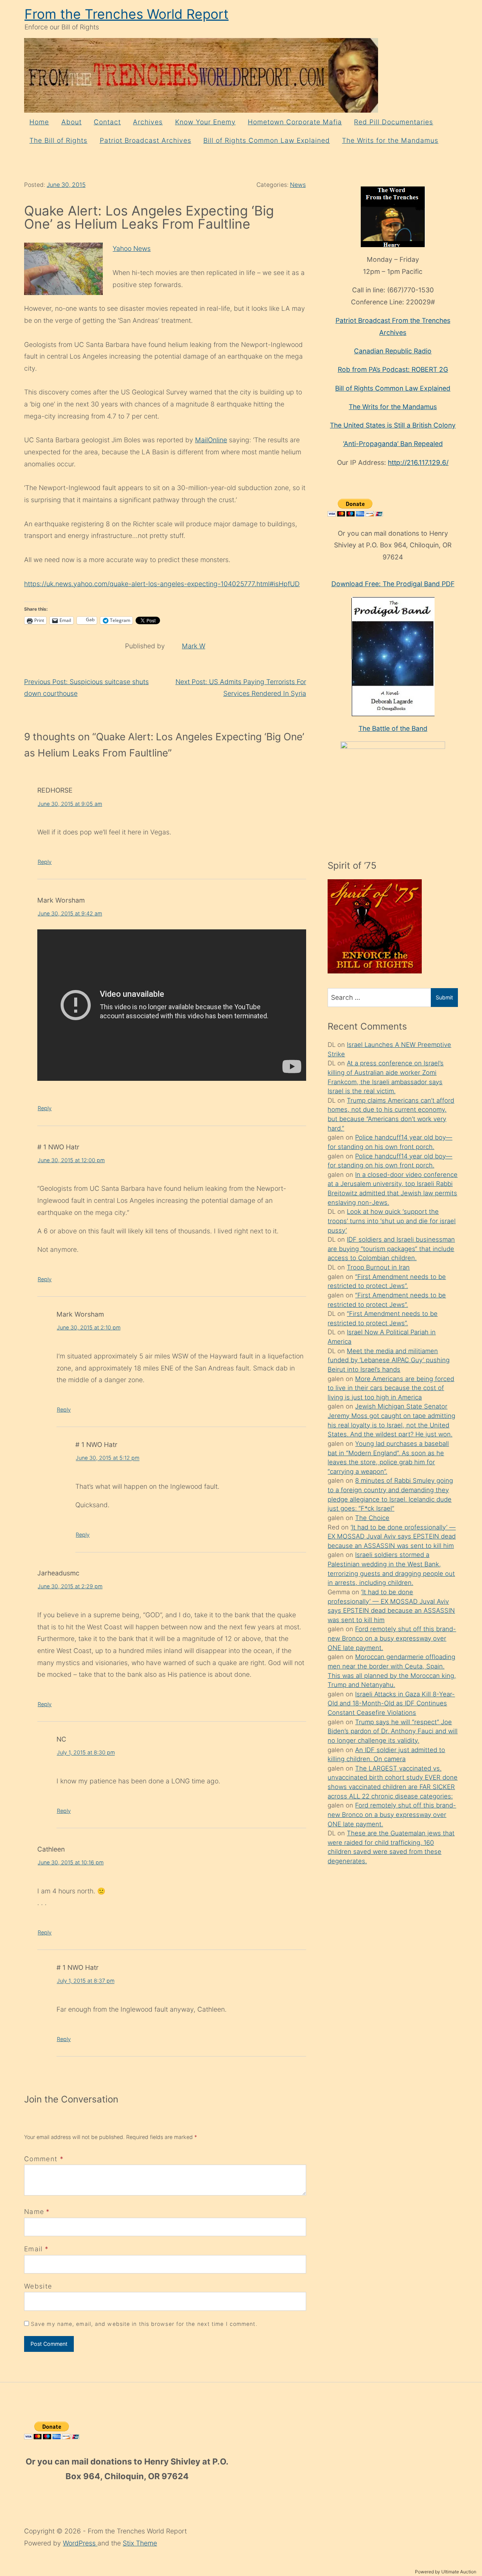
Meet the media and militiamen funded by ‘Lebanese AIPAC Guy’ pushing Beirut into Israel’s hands (389, 1360)
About (72, 122)
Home (39, 122)
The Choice (372, 1518)
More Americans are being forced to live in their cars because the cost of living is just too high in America (391, 1388)
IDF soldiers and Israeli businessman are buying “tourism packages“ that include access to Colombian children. (391, 1249)
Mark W (194, 646)
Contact (107, 122)
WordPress (80, 2543)
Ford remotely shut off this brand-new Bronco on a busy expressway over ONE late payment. (392, 1638)
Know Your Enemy (205, 122)
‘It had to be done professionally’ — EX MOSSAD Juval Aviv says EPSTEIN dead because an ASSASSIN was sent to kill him (392, 1536)
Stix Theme (140, 2543)
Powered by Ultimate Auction (446, 2572)
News (298, 185)
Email (34, 2249)
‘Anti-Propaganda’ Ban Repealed (393, 444)
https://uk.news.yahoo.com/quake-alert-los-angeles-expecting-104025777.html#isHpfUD (162, 584)
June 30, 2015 (66, 185)
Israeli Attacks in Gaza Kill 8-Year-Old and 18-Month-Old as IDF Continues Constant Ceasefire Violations (391, 1703)
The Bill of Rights (58, 140)
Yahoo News (132, 248)
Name (34, 2212)
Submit (444, 997)
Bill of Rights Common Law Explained (267, 140)
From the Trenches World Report (127, 14)
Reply (45, 862)
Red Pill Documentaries (394, 122)
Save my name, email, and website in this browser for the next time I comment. (144, 2324)
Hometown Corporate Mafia (295, 122)
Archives (148, 122)
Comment (44, 2159)
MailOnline (211, 440)
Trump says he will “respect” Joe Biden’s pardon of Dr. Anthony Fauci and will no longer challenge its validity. (393, 1731)
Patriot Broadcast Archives (146, 140)
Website (38, 2286)
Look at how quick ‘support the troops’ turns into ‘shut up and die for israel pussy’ (392, 1221)
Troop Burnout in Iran (378, 1267)
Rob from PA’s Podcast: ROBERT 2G (393, 369)
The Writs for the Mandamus (390, 140)
